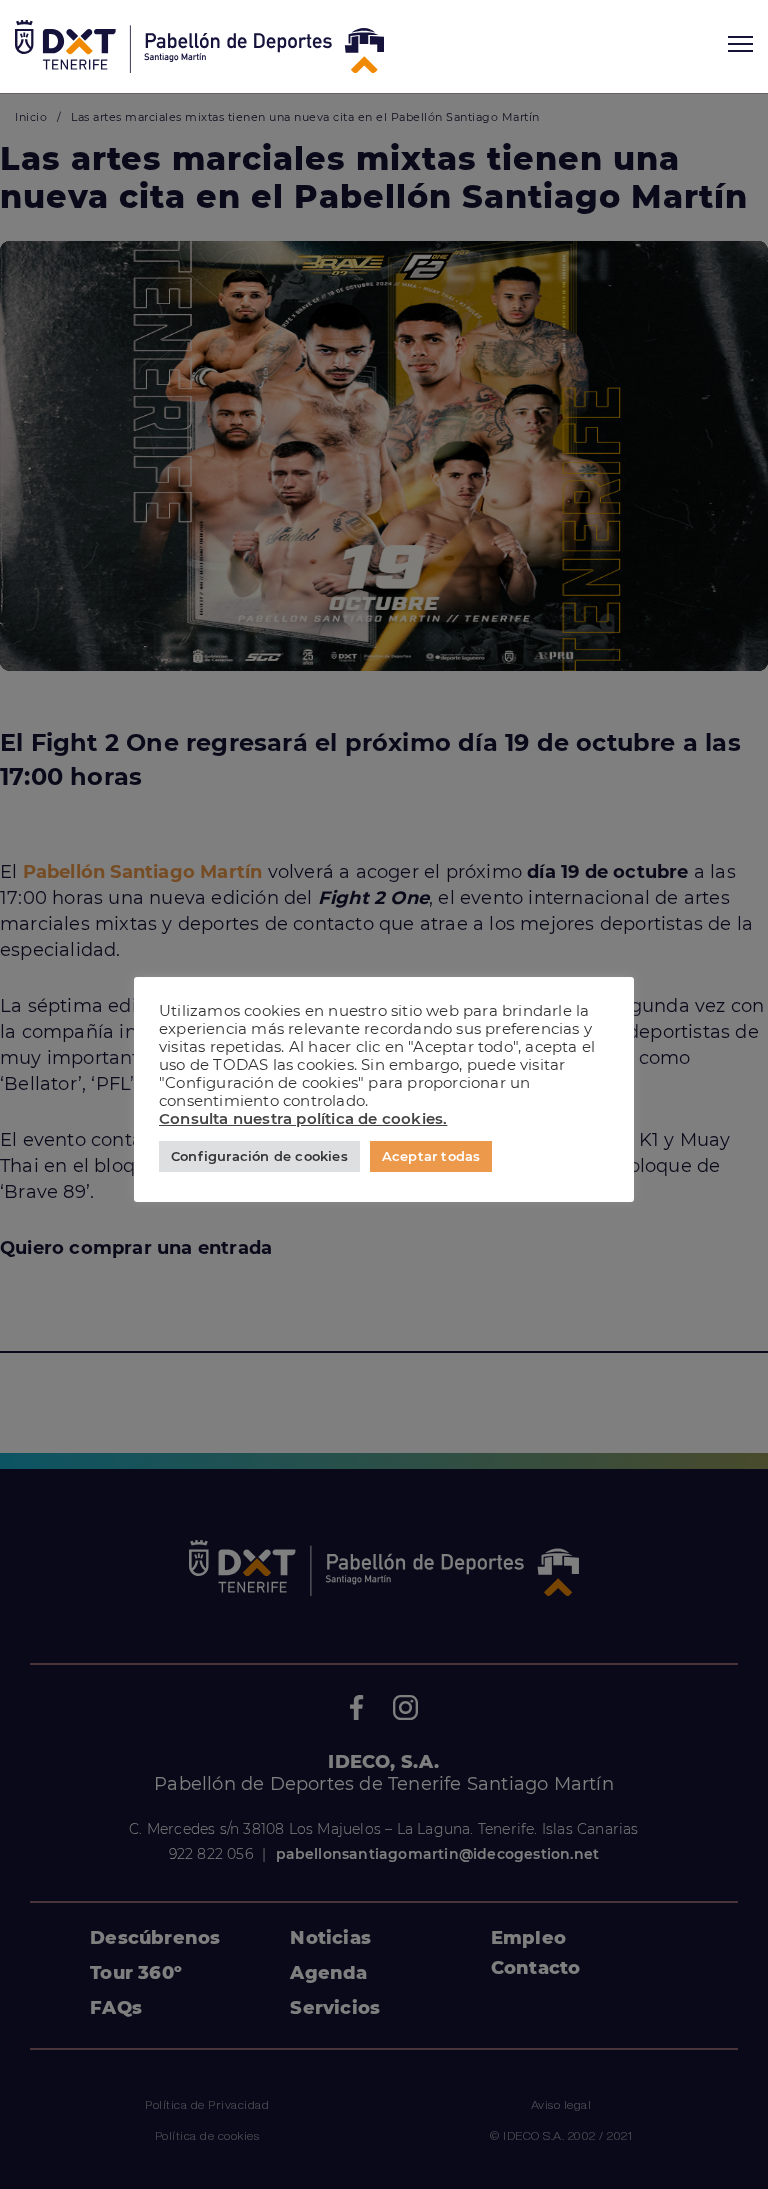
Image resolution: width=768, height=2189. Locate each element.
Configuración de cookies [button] (259, 1156)
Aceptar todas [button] (431, 1156)
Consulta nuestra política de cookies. (303, 1119)
